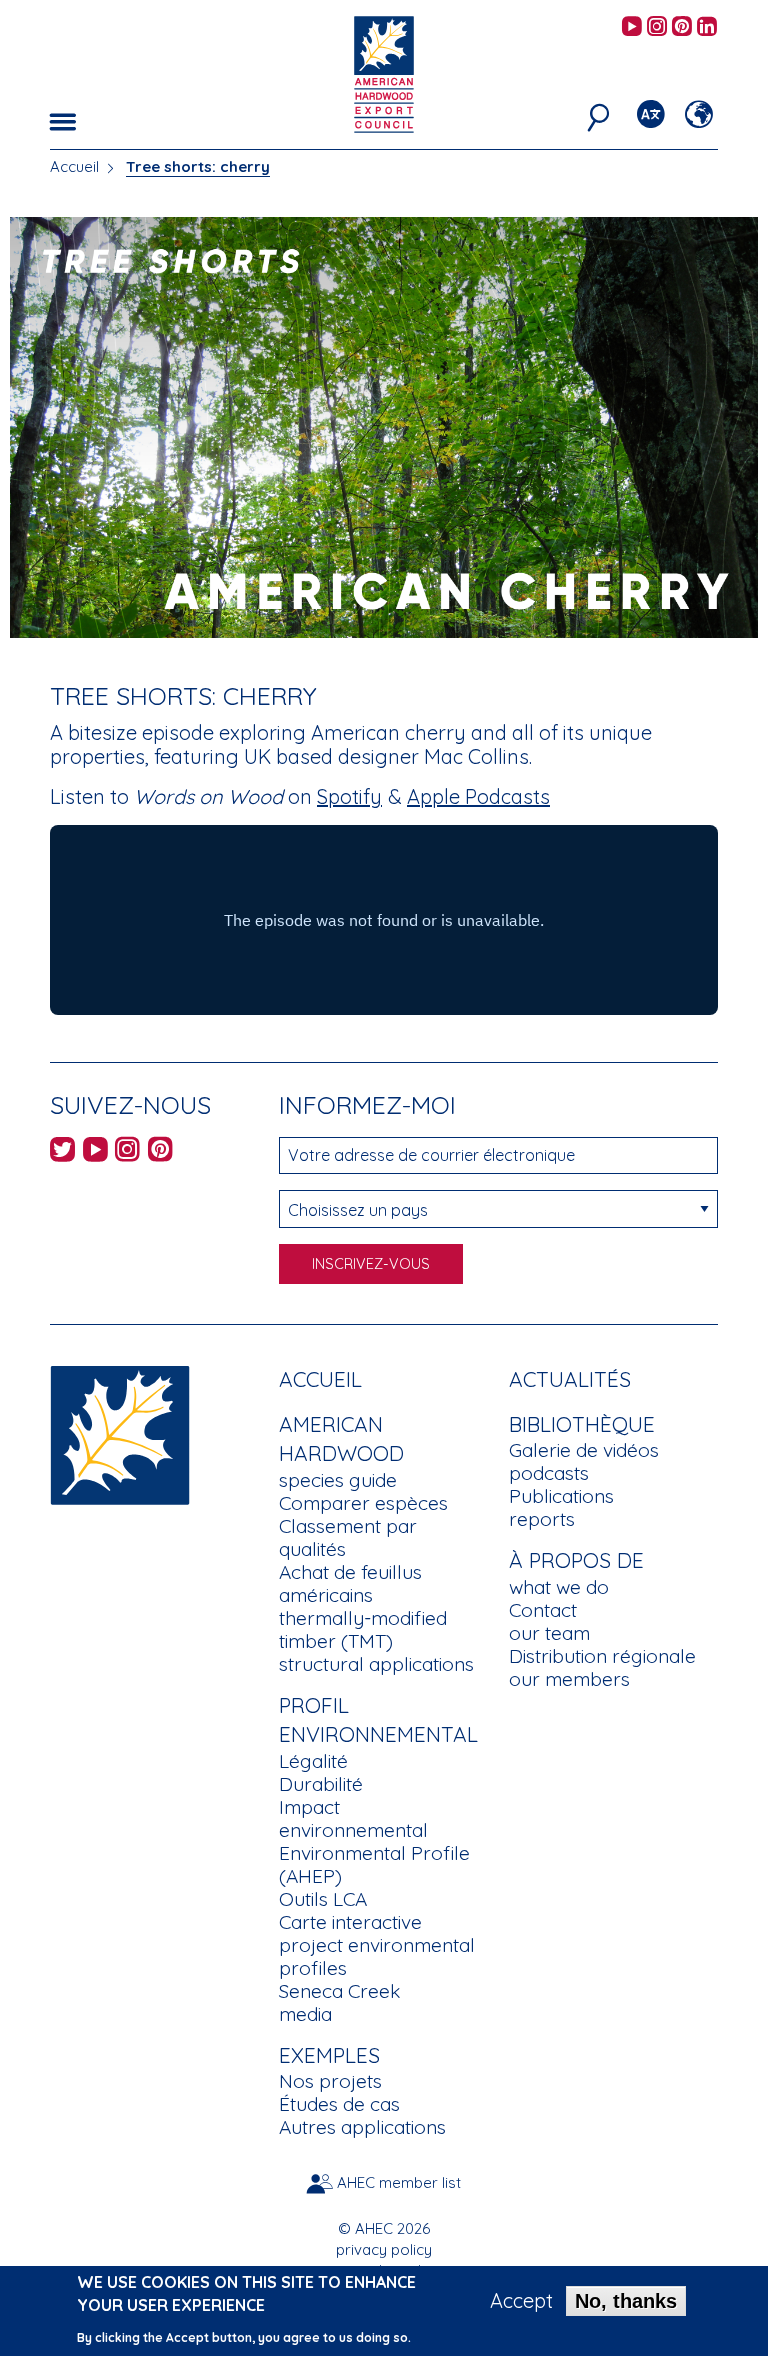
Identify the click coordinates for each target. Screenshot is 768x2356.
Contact (543, 1610)
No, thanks (626, 2301)
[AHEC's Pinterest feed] (682, 27)
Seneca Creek (339, 1991)
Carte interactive (350, 1922)
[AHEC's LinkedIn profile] (707, 27)
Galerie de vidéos (584, 1450)
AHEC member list (399, 2182)
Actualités (570, 1379)
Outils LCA (323, 1899)
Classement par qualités (348, 1537)
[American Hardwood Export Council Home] (383, 72)
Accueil (74, 166)
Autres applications (362, 2127)
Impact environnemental (353, 1818)
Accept (521, 2301)
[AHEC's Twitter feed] (62, 1152)
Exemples (329, 2055)
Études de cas (339, 2104)
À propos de (576, 1560)
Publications (561, 1496)
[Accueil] (120, 1433)
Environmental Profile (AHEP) (374, 1864)
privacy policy (384, 2249)
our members (569, 1679)
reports (542, 1519)
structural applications (376, 1664)
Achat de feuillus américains (350, 1583)
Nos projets (330, 2081)
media (305, 2014)
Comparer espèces (363, 1503)
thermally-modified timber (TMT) (363, 1629)
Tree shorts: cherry (198, 166)
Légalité (313, 1761)
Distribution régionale (602, 1656)
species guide (338, 1480)
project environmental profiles (377, 1956)
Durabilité (321, 1784)
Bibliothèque (582, 1424)
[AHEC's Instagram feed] (657, 27)
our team (549, 1633)
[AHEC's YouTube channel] (632, 27)
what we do (559, 1587)
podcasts (549, 1473)
